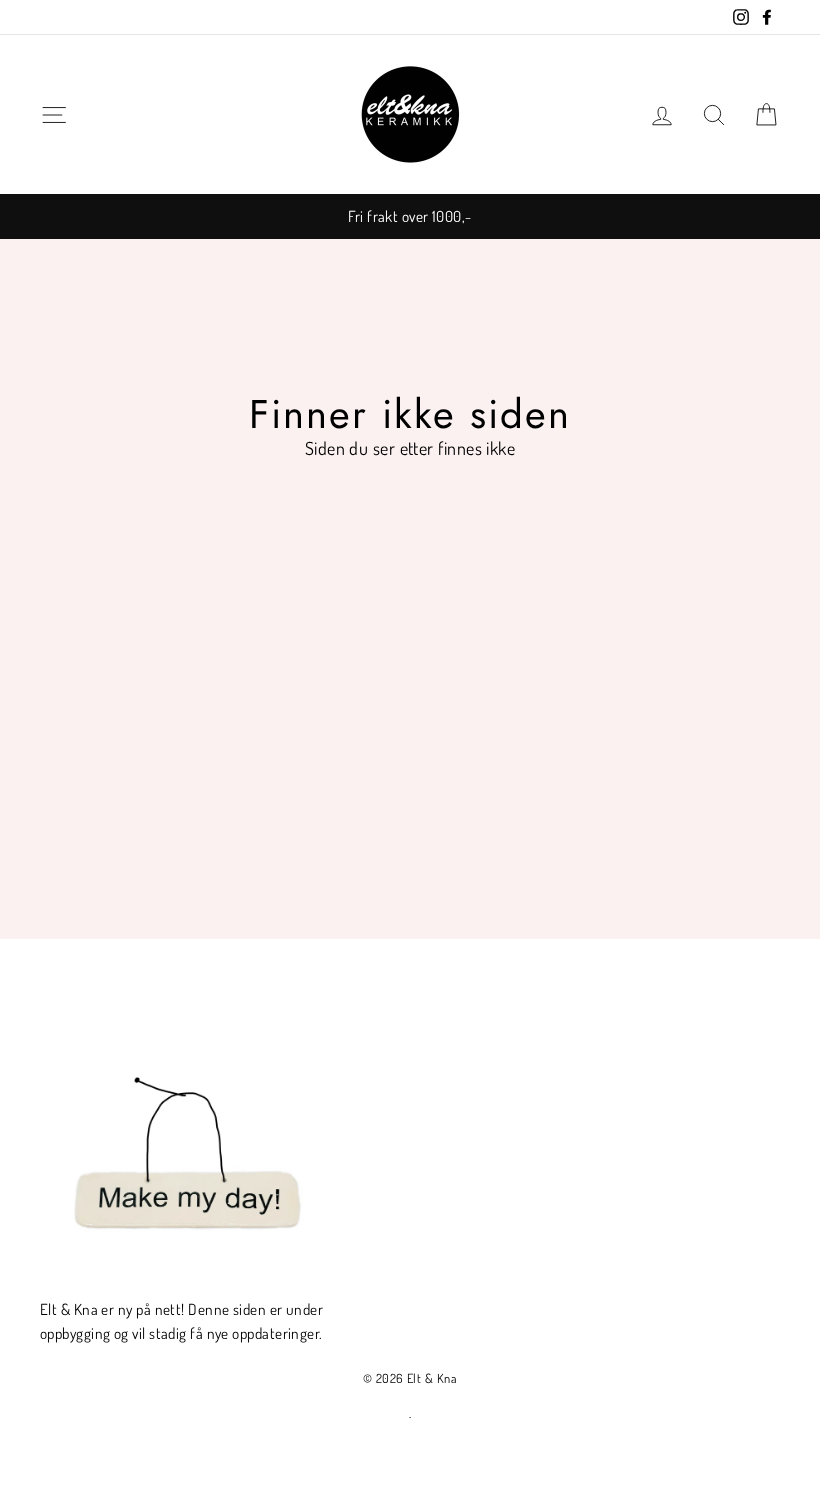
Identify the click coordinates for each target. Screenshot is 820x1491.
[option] (410, 216)
